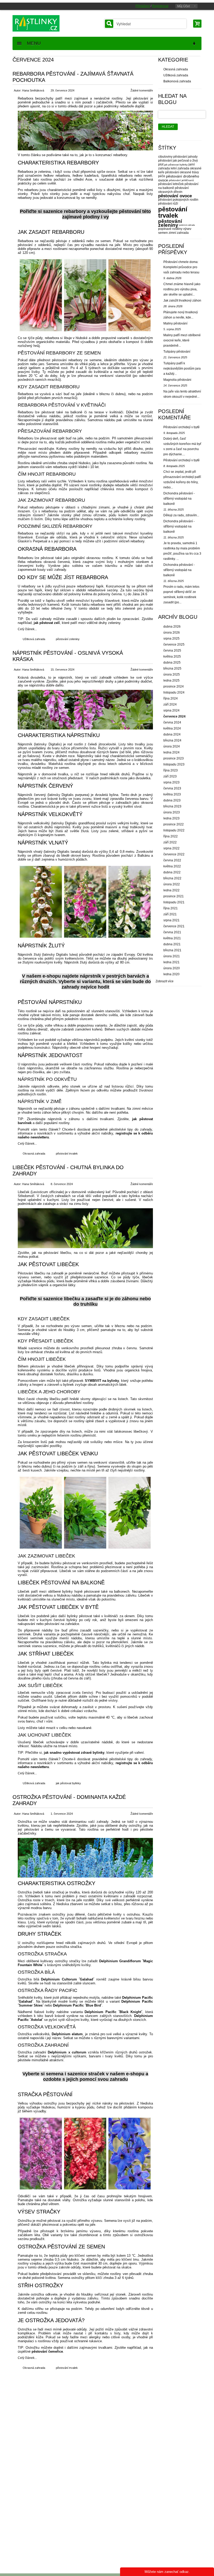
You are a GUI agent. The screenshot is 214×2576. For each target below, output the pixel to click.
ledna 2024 (171, 752)
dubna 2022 (172, 872)
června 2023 (172, 788)
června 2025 (172, 651)
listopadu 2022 (174, 830)
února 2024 (172, 746)
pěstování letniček (171, 184)
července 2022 (174, 854)
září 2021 (170, 914)
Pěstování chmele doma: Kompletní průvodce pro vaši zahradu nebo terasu (181, 267)
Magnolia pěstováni (177, 380)
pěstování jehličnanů (181, 180)
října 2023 (171, 770)
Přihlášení (143, 6)
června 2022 (172, 860)
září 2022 (170, 842)
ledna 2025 (171, 680)
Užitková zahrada (34, 639)
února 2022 (172, 884)
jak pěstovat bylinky (68, 1783)
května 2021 (172, 938)
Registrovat (160, 6)
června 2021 (172, 932)
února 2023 (172, 812)
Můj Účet (183, 6)
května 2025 (172, 657)
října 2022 (171, 836)
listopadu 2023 (174, 764)
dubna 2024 (172, 734)
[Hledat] (109, 24)
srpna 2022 (171, 848)
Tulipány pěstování (177, 352)
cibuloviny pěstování (173, 157)
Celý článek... (27, 629)
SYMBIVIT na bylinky (102, 1381)
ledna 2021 (171, 962)
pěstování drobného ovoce (179, 178)
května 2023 (172, 794)
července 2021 (174, 926)
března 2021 (172, 950)
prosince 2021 (174, 896)
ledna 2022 (171, 890)
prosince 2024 (174, 686)
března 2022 (172, 878)
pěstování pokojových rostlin (178, 200)
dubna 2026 (172, 627)
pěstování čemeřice (47, 2351)
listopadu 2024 (174, 692)
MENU (32, 43)
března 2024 (172, 740)
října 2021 (171, 908)
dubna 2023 (172, 800)
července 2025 (174, 645)
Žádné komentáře (142, 90)
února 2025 (172, 674)
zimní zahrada (179, 233)
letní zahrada (180, 168)
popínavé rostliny (170, 229)
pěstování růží (168, 204)
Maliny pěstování (175, 323)
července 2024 (174, 716)
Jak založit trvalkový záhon (182, 300)
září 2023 (170, 776)
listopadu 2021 (174, 902)
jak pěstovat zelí (47, 623)
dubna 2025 (172, 663)
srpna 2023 (171, 782)
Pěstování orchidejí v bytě (182, 427)
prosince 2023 (174, 758)
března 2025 (172, 668)
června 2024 (172, 722)
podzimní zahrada (187, 225)
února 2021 (172, 956)
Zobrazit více (165, 981)
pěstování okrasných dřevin (173, 190)
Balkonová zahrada (177, 81)
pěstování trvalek (67, 1154)
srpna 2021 (171, 920)
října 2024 (171, 698)
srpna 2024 (171, 710)
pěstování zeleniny (68, 639)
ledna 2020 (171, 974)
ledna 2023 (171, 818)
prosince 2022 (174, 824)
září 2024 (170, 704)
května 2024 (172, 728)
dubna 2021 (172, 944)
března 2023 (172, 806)
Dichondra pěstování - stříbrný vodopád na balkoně (179, 499)
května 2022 (172, 866)
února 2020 (172, 968)
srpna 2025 (171, 639)
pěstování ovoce (175, 196)
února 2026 (172, 633)
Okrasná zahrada (34, 1154)
